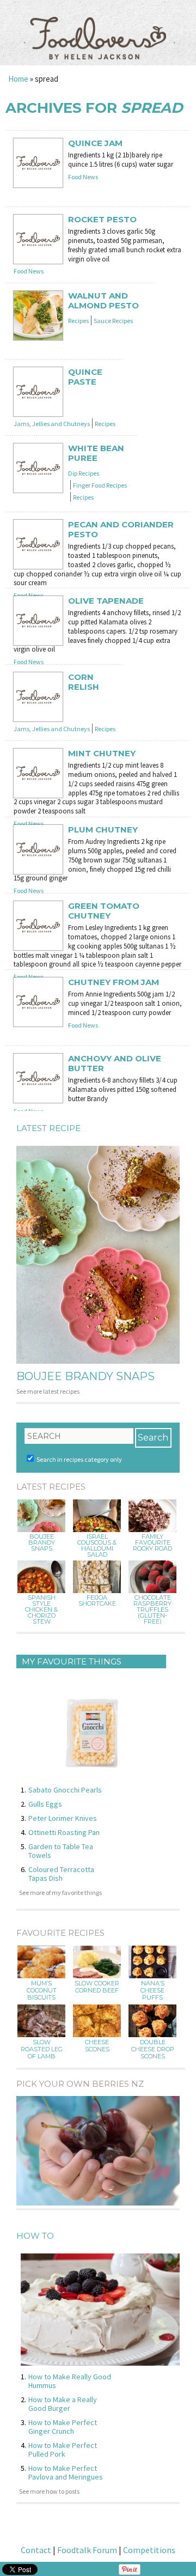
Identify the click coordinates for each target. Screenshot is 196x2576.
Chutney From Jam (114, 982)
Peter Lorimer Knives (63, 1818)
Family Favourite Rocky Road (152, 1543)
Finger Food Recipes (100, 485)
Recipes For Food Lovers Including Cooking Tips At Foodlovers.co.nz (98, 27)
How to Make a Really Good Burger (63, 2404)
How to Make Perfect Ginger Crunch (63, 2427)
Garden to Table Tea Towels (61, 1851)
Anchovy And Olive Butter (115, 1064)
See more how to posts (49, 2491)
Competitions (149, 2550)
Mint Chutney (102, 754)
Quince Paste (85, 377)
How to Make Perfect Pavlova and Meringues (66, 2472)
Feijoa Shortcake (97, 1601)
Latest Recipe (48, 1128)
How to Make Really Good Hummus (70, 2381)
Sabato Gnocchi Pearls (65, 1790)
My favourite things (72, 1661)
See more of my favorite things (60, 1892)
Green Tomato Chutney (104, 911)
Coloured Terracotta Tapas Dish (61, 1874)
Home (18, 79)
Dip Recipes (84, 473)
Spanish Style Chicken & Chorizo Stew (41, 1610)
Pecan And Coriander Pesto (121, 530)
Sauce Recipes (113, 321)
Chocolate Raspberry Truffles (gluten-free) (152, 1610)
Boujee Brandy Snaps (85, 1376)
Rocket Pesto (102, 220)
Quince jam (95, 143)
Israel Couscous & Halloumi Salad (97, 1546)
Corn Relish (84, 682)
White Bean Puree (96, 453)
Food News (83, 177)
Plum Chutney (103, 830)
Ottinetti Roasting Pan (64, 1832)
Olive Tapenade (106, 601)
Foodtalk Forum (87, 2550)
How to (35, 2236)
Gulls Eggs (45, 1804)
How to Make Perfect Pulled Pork (63, 2450)
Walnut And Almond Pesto (103, 301)
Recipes (78, 321)
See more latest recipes (48, 1391)
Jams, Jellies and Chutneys (52, 424)
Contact (36, 2550)
